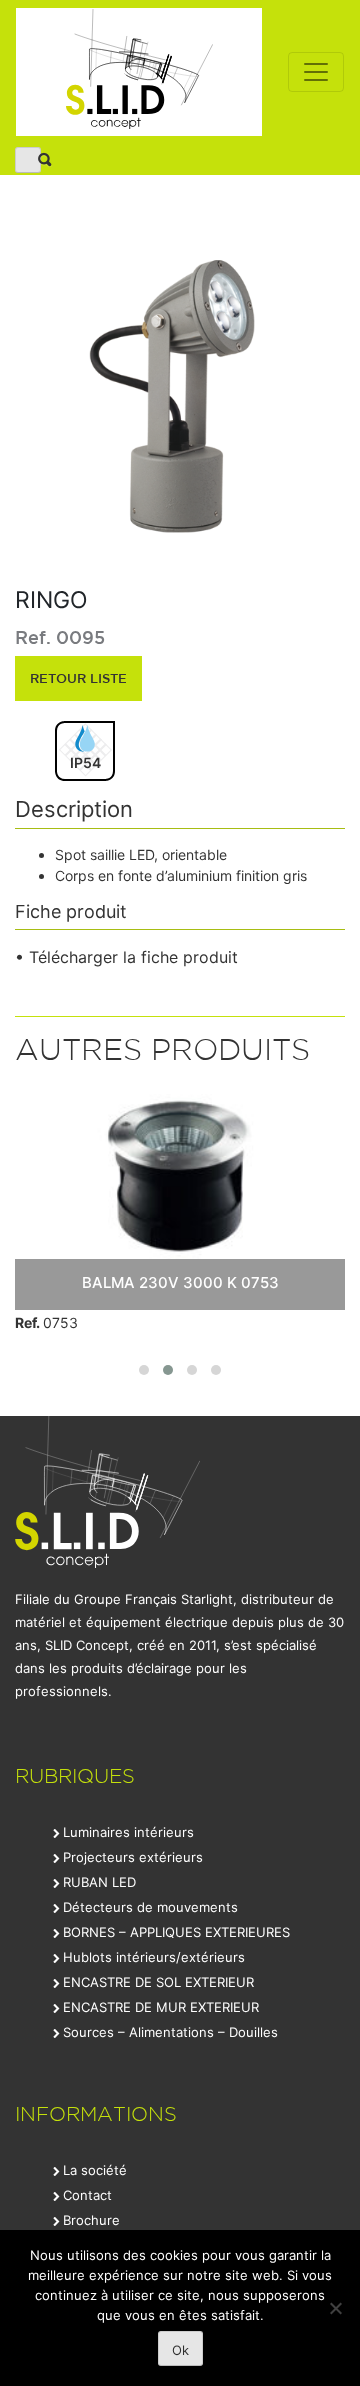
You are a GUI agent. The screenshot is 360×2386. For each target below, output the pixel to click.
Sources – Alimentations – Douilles (170, 2032)
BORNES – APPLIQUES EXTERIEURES (176, 1932)
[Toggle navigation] (316, 72)
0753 (46, 1322)
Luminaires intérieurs (128, 1832)
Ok (180, 2350)
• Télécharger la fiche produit (126, 957)
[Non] (335, 2308)
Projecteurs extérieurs (133, 1857)
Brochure (91, 2220)
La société (95, 2170)
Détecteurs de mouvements (150, 1907)
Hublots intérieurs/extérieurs (154, 1957)
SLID (139, 72)
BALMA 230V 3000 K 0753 (180, 1282)
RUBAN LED (99, 1882)
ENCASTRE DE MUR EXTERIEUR (161, 2007)
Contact (87, 2195)
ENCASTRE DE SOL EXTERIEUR (158, 1982)
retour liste (78, 678)
